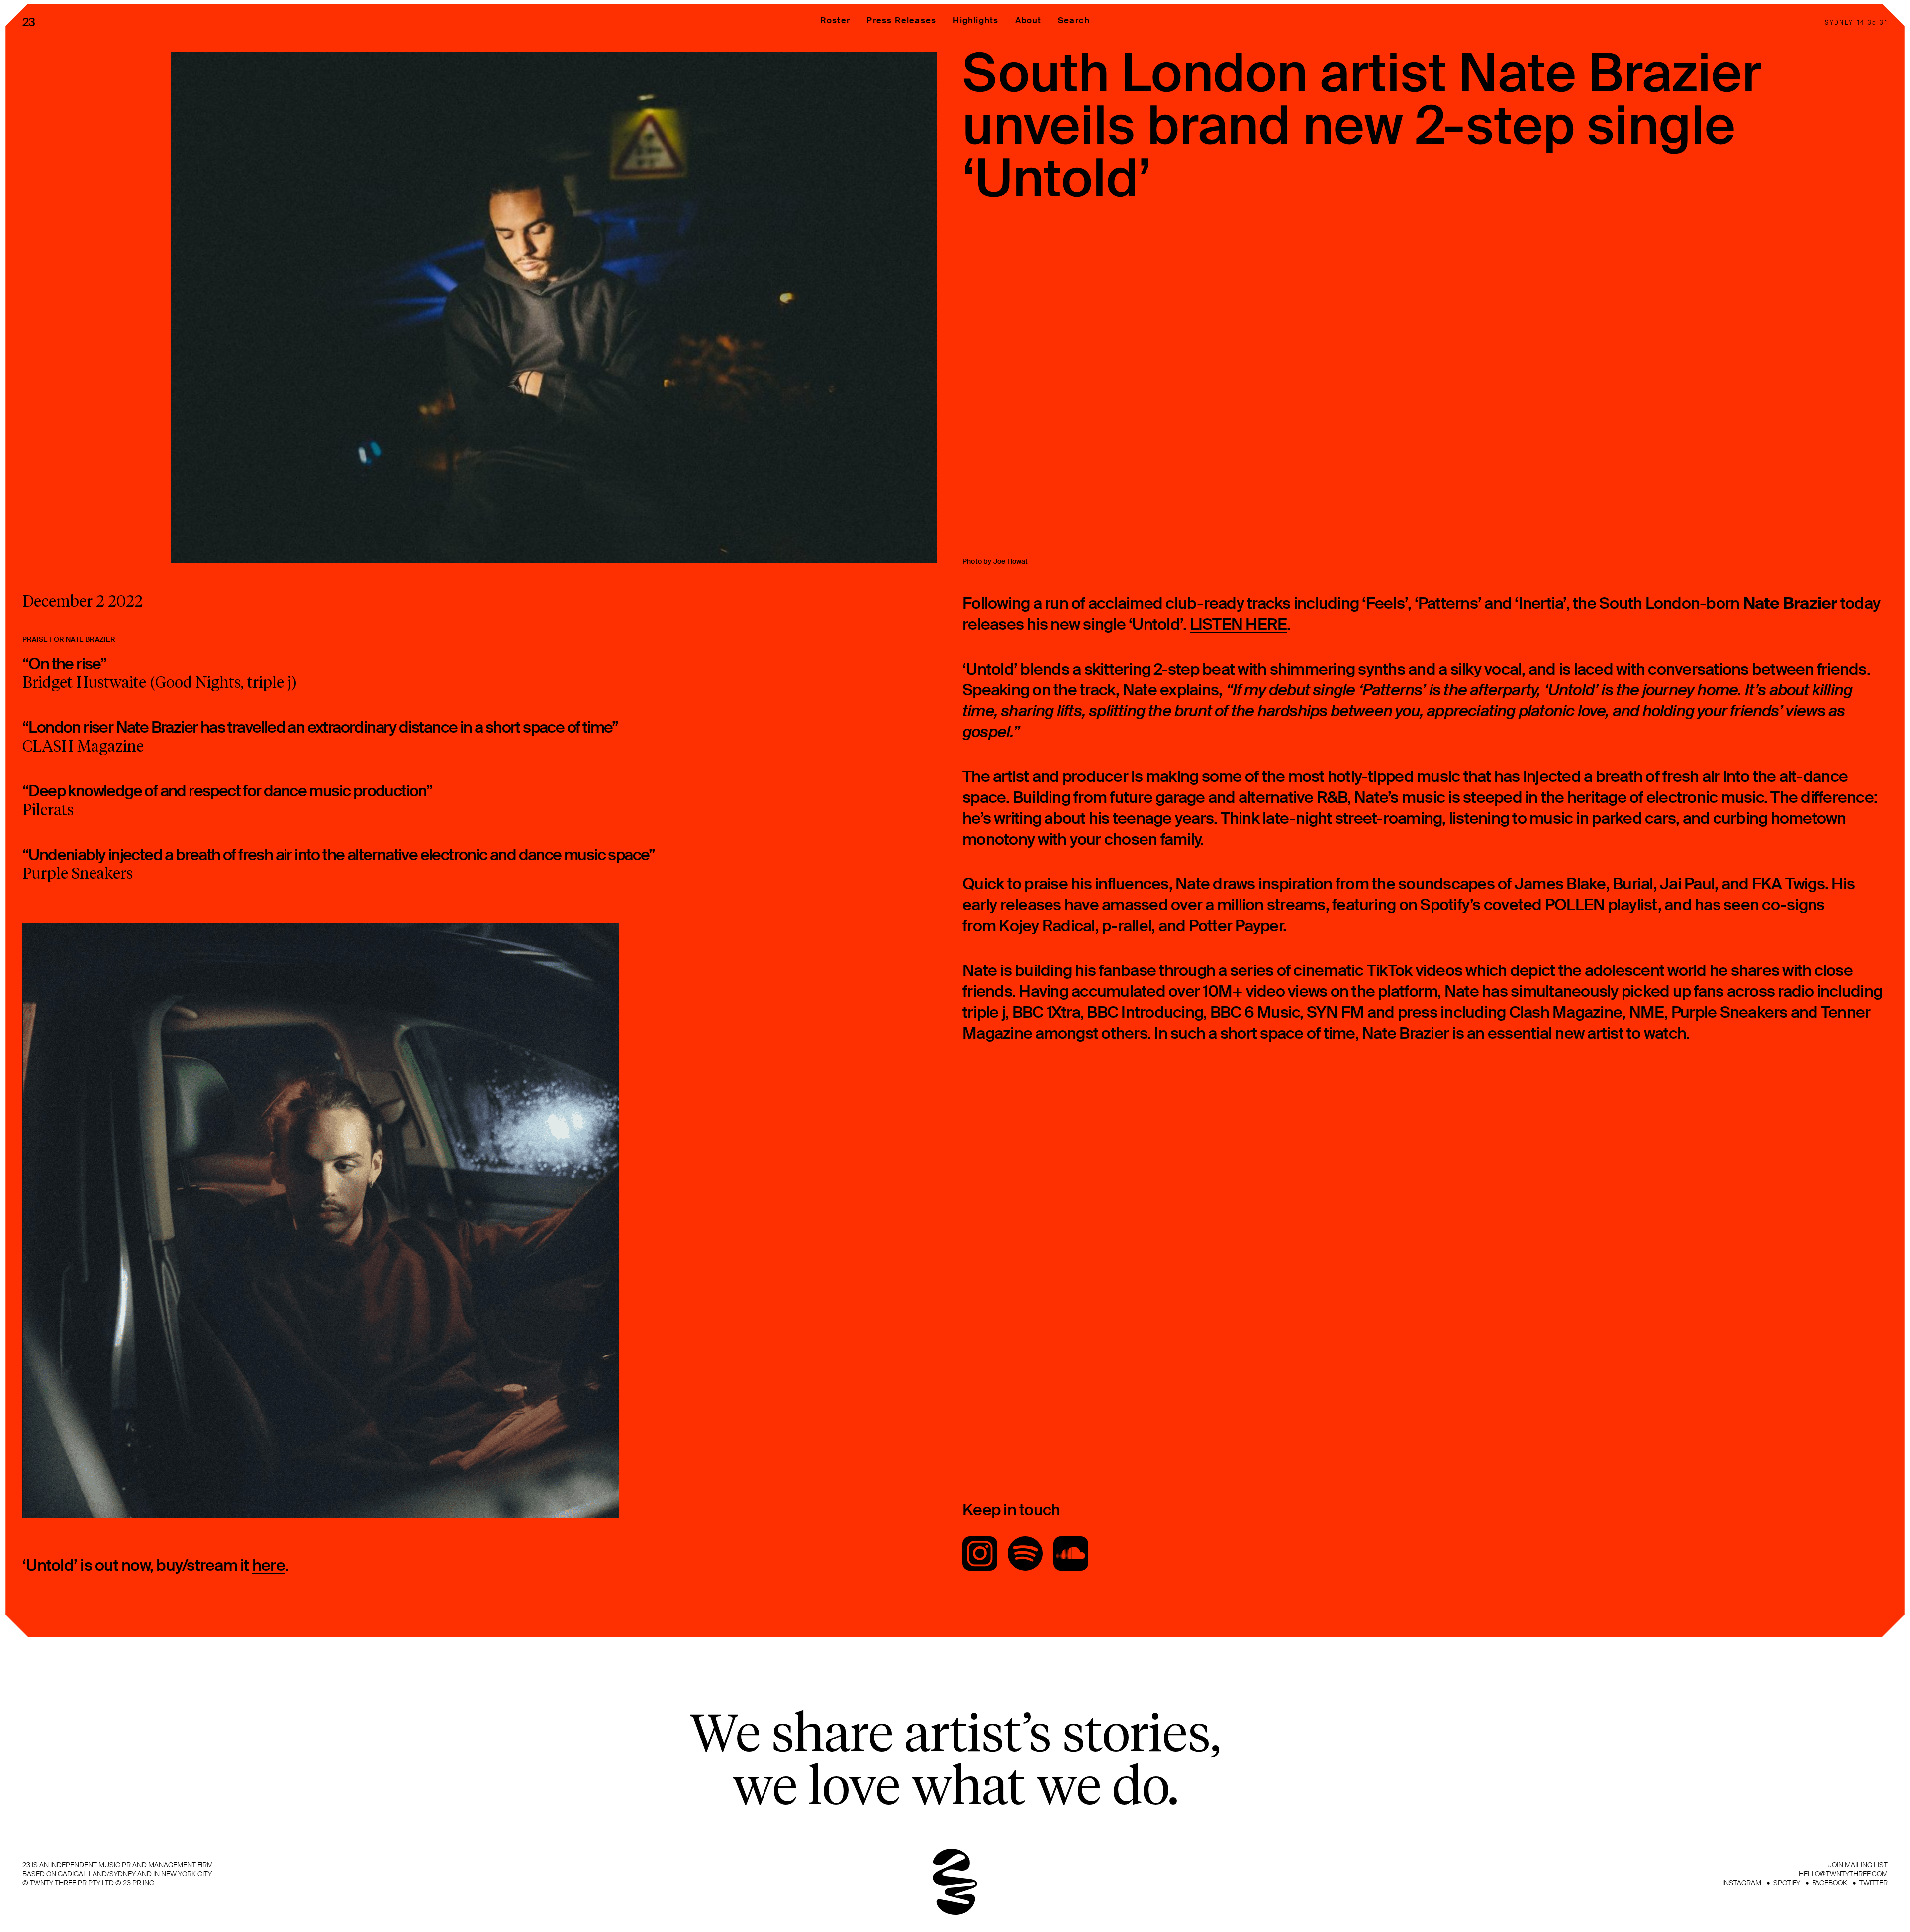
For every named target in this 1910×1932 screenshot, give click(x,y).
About (1028, 20)
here (269, 1566)
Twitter (1873, 1883)
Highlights (975, 20)
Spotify (1787, 1883)
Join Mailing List (1858, 1865)
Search (1074, 20)
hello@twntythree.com (1843, 1874)
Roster (835, 20)
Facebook (1830, 1883)
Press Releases (901, 20)
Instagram (1742, 1883)
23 (29, 22)
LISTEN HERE (1239, 625)
